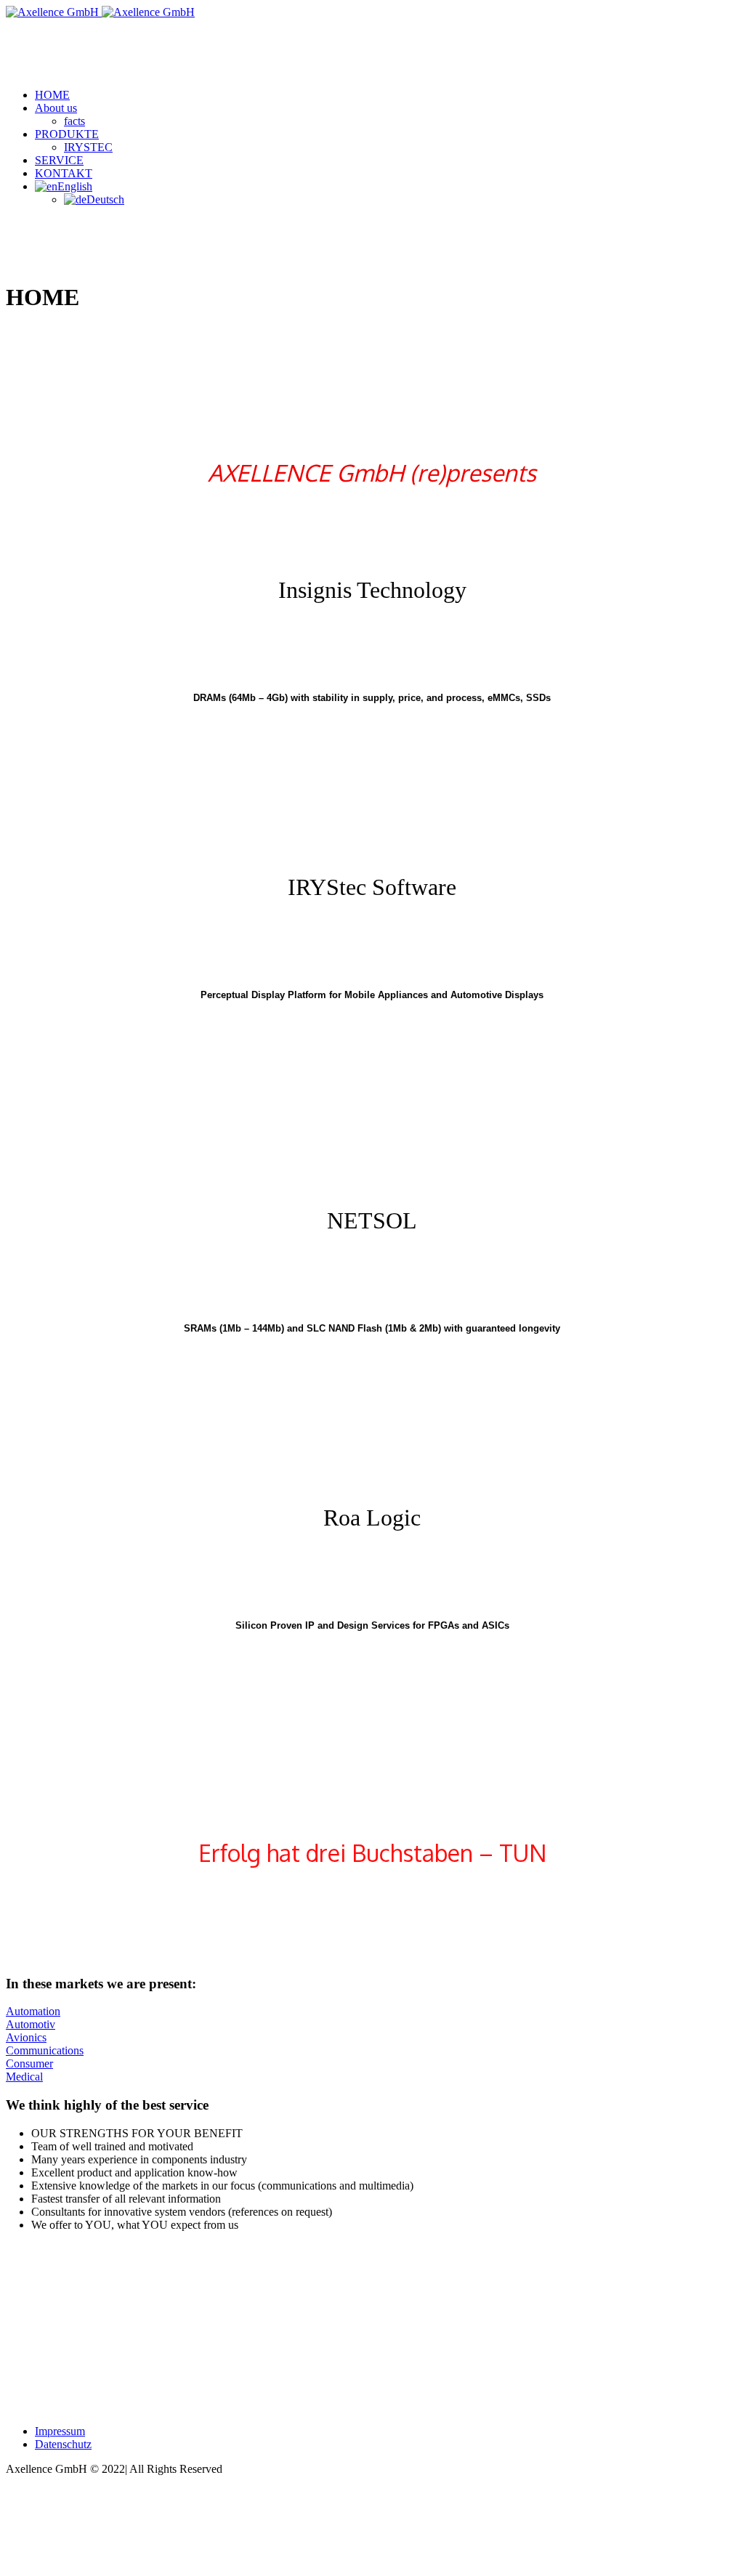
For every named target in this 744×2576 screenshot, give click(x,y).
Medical (24, 2077)
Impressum (60, 2431)
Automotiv (31, 2024)
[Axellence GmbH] (100, 12)
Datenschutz (63, 2444)
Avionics (26, 2037)
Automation (33, 2011)
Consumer (29, 2063)
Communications (45, 2050)
